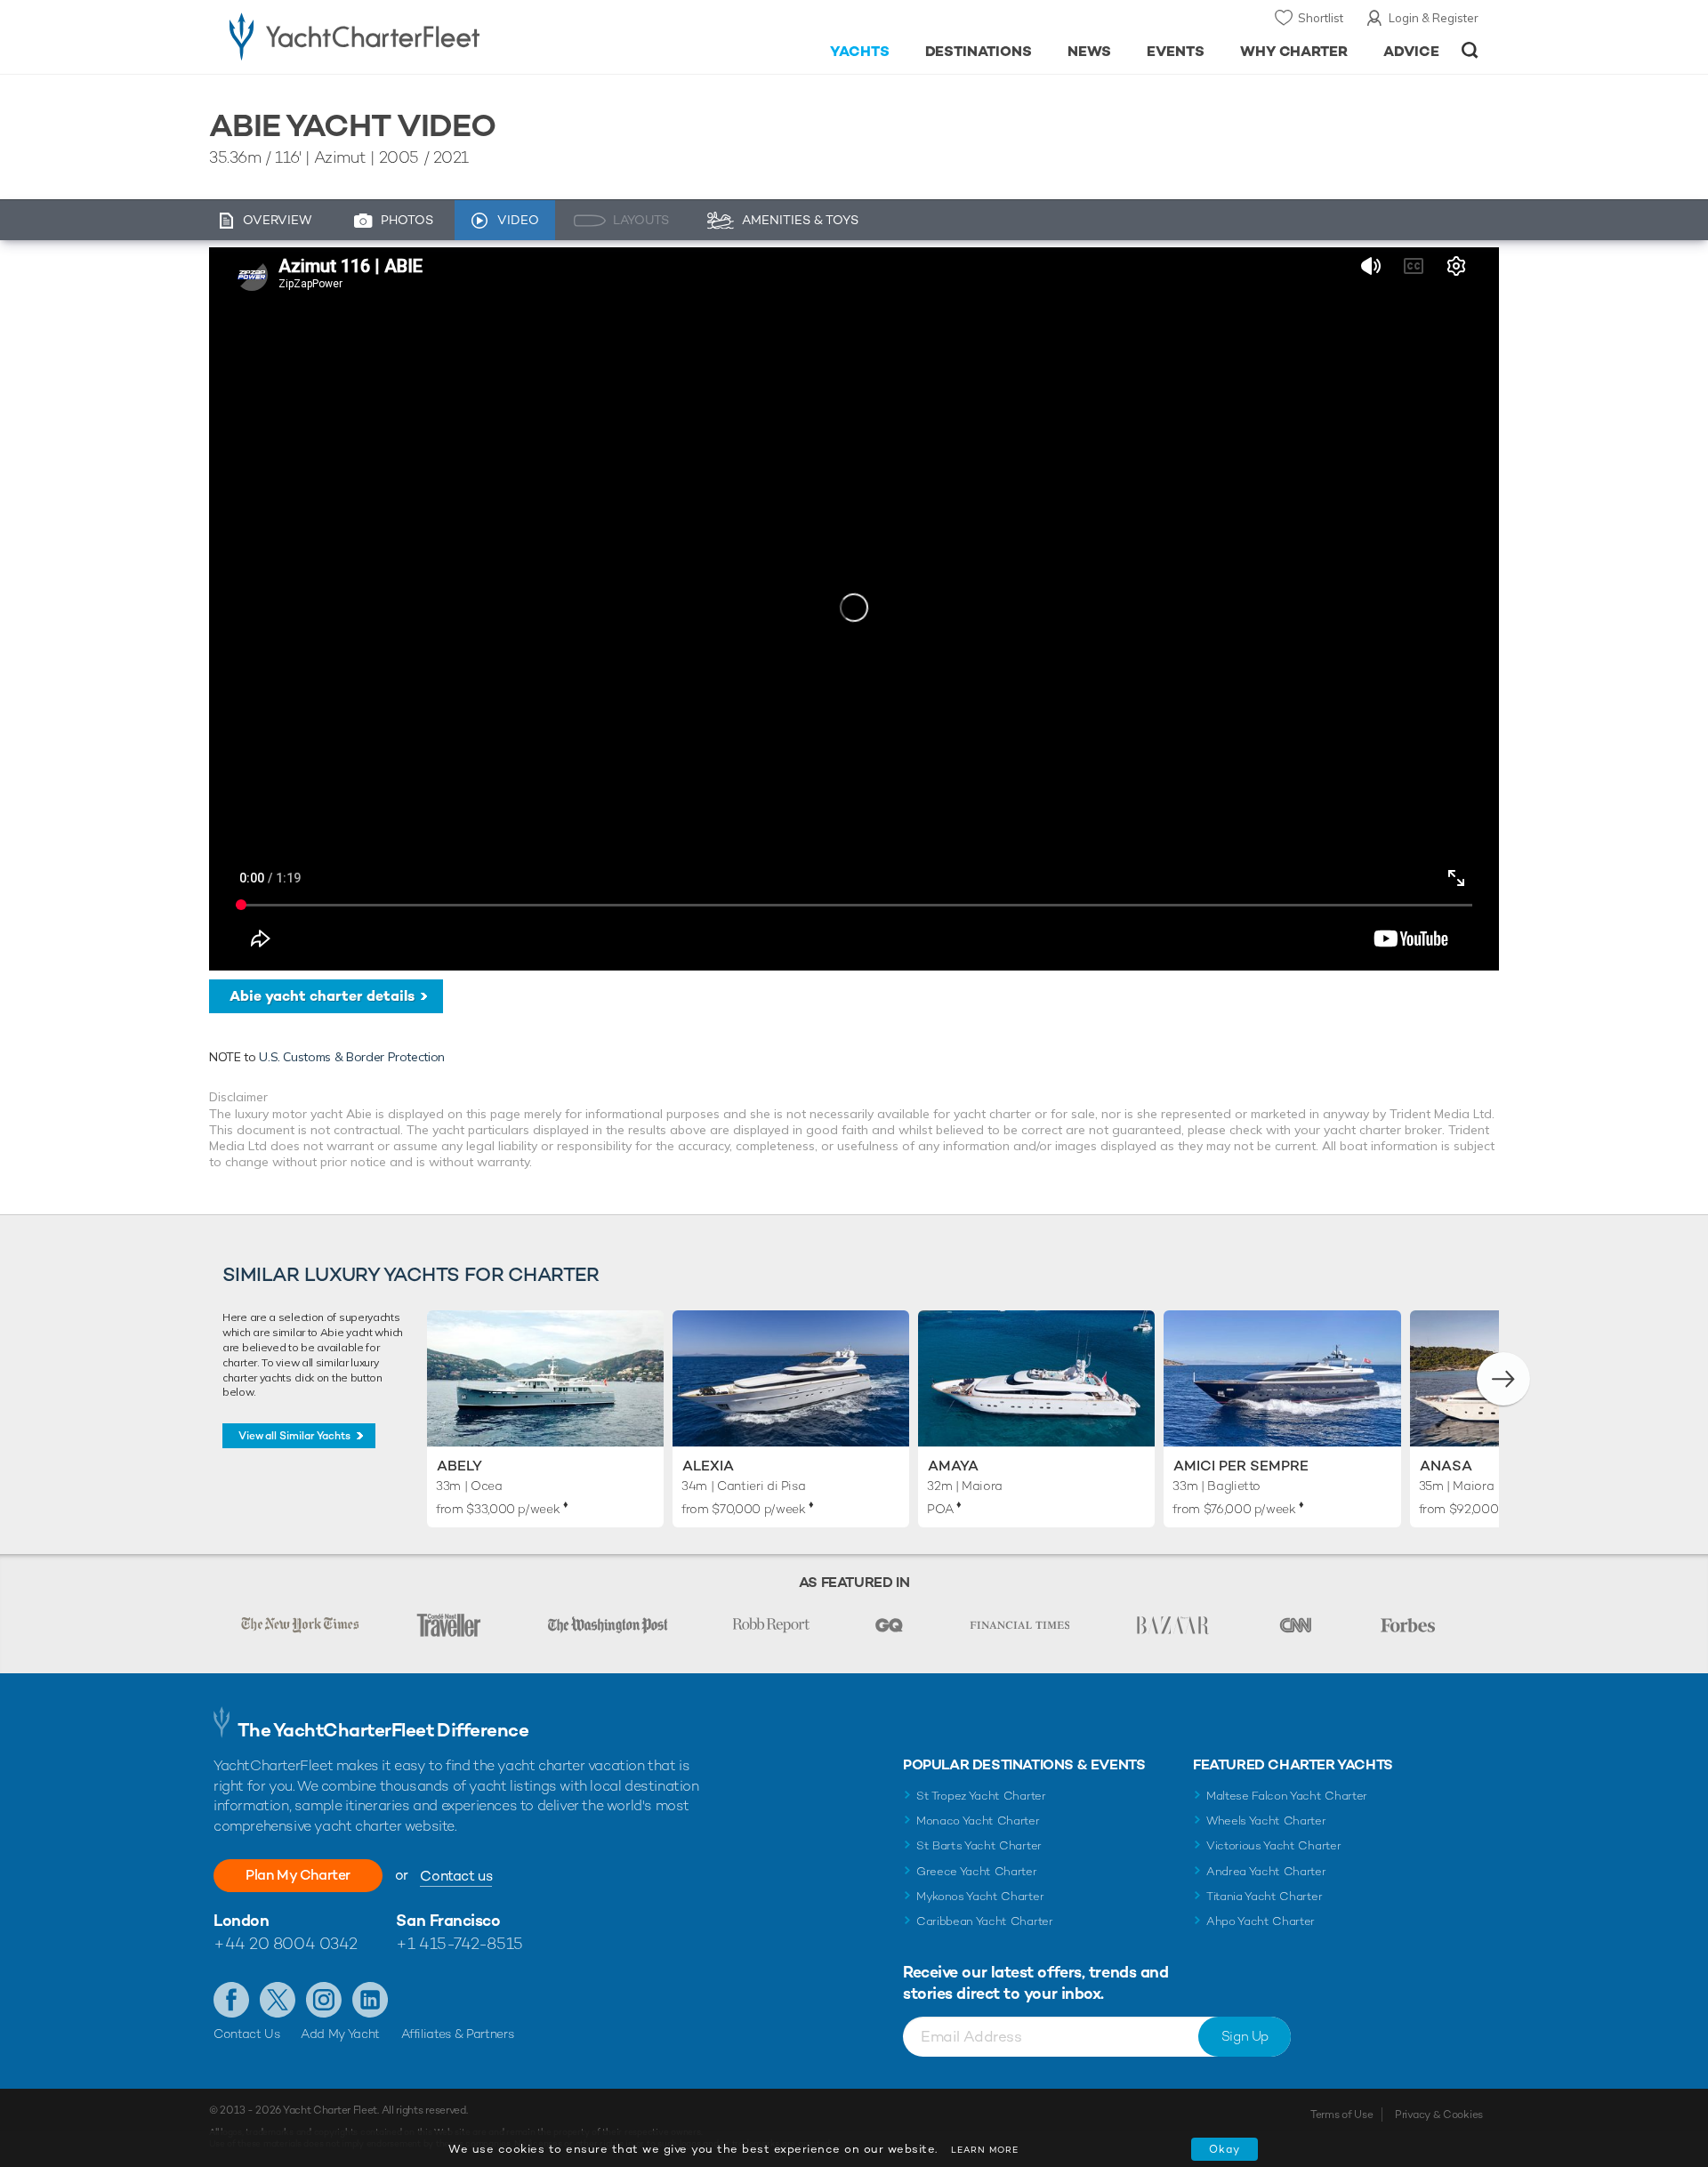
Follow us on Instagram (324, 2000)
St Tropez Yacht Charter (981, 1796)
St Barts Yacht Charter (979, 1845)
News (1089, 51)
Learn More (985, 2150)
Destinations (979, 51)
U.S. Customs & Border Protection (352, 1057)
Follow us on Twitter (278, 2000)
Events (1176, 51)
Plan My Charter (298, 1875)
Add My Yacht (340, 2034)
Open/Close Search (1470, 50)
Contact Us (247, 2034)
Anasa (1446, 1466)
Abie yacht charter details (322, 996)
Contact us (456, 1876)
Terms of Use (1341, 2115)
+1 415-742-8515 (459, 1943)
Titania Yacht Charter (1264, 1896)
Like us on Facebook (231, 2000)
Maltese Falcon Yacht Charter (1287, 1796)
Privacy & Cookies (1439, 2115)
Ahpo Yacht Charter (1261, 1921)
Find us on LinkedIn (370, 2000)
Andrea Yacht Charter (1266, 1871)
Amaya (953, 1466)
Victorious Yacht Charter (1273, 1845)
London (241, 1920)
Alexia (708, 1466)
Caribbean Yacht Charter (985, 1921)
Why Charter (1294, 51)
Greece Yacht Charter (977, 1871)
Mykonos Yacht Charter (980, 1896)
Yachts (860, 51)
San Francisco (448, 1920)
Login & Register (1434, 18)
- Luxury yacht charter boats (411, 36)
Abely (459, 1466)
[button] (1503, 1379)
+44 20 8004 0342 (286, 1943)
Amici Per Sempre (1241, 1466)
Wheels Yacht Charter (1266, 1821)
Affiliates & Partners (458, 2034)
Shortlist (1321, 18)
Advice (1411, 51)
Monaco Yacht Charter (978, 1821)
